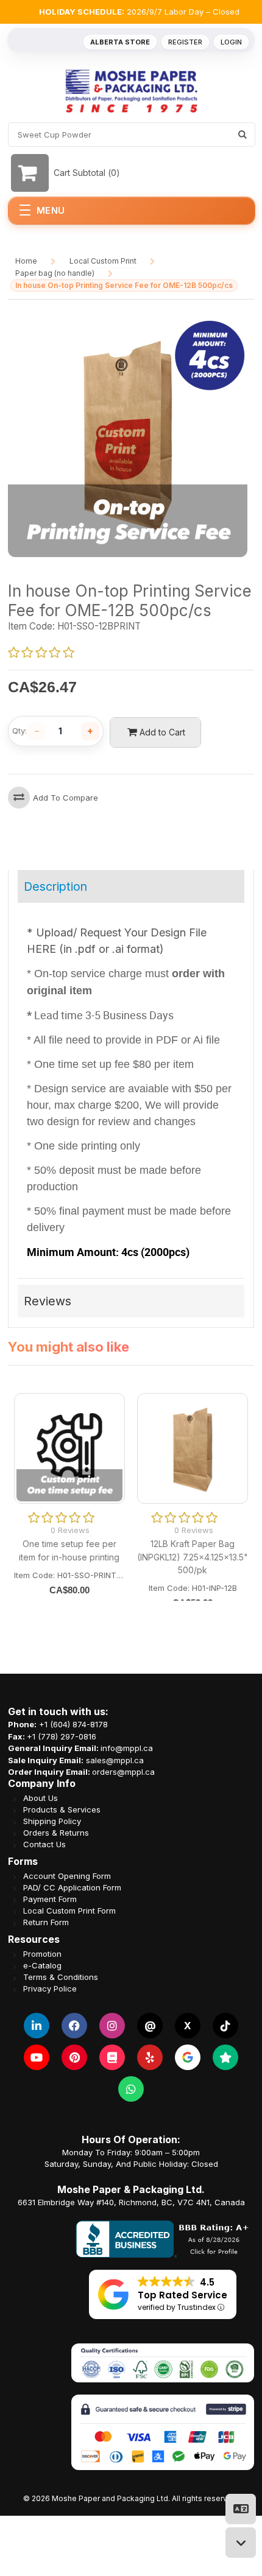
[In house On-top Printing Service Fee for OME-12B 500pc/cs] (128, 323)
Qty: (19, 731)
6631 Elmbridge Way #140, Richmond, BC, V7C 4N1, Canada (131, 2202)
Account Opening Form (67, 1876)
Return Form (46, 1922)
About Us (41, 1798)
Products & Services (62, 1810)
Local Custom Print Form (69, 1911)
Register (185, 42)
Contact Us (44, 1844)
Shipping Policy (52, 1821)
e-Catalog (42, 1966)
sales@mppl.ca (115, 1760)
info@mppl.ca (127, 1748)
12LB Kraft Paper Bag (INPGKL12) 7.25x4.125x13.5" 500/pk (193, 1556)
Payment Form (50, 1899)
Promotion (42, 1954)
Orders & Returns (56, 1833)
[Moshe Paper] (131, 91)
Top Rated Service (182, 2295)
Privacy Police (50, 1989)
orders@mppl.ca (123, 1772)
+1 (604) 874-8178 (73, 1724)
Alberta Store (120, 42)
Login (231, 42)
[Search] (243, 135)
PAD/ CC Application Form (72, 1888)
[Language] (241, 2509)
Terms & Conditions (61, 1977)
